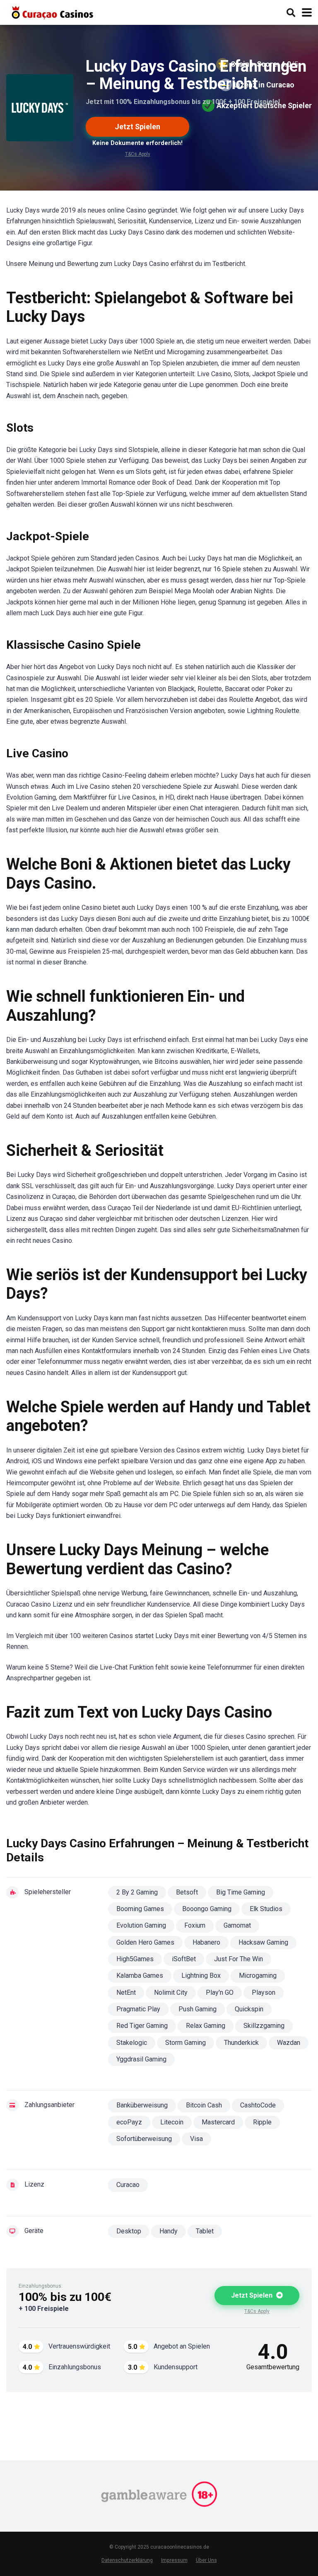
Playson (264, 1992)
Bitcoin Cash (204, 2105)
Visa (196, 2139)
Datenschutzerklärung (127, 2560)
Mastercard (218, 2122)
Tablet (205, 2231)
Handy (169, 2231)
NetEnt (126, 1992)
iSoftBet (184, 1959)
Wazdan (289, 2043)
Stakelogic (132, 2043)
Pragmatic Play (138, 2009)
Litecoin (172, 2122)
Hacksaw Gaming (263, 1942)
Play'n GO (220, 1992)
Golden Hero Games (145, 1942)
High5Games (135, 1959)
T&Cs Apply (138, 154)
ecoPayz (129, 2122)
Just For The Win (238, 1959)
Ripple (262, 2122)
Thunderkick (241, 2043)
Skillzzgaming (264, 2026)
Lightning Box (201, 1975)
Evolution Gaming (141, 1925)
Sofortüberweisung (144, 2139)
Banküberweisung (142, 2105)
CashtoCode (258, 2105)
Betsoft (187, 1892)
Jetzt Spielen (137, 127)
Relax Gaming (206, 2026)
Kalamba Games (140, 1975)
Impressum (174, 2560)
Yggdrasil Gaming (141, 2059)
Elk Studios (266, 1909)
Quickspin (249, 2009)
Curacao (128, 2185)
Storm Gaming (185, 2043)
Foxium (195, 1925)
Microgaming (258, 1975)
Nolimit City (171, 1992)
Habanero (206, 1942)
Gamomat (237, 1925)
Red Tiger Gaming (142, 2026)
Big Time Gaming (241, 1892)
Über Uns (206, 2560)
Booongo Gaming (207, 1909)
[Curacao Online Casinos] (51, 11)
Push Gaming (198, 2009)
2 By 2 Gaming (137, 1892)
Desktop (129, 2231)
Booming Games (140, 1909)
